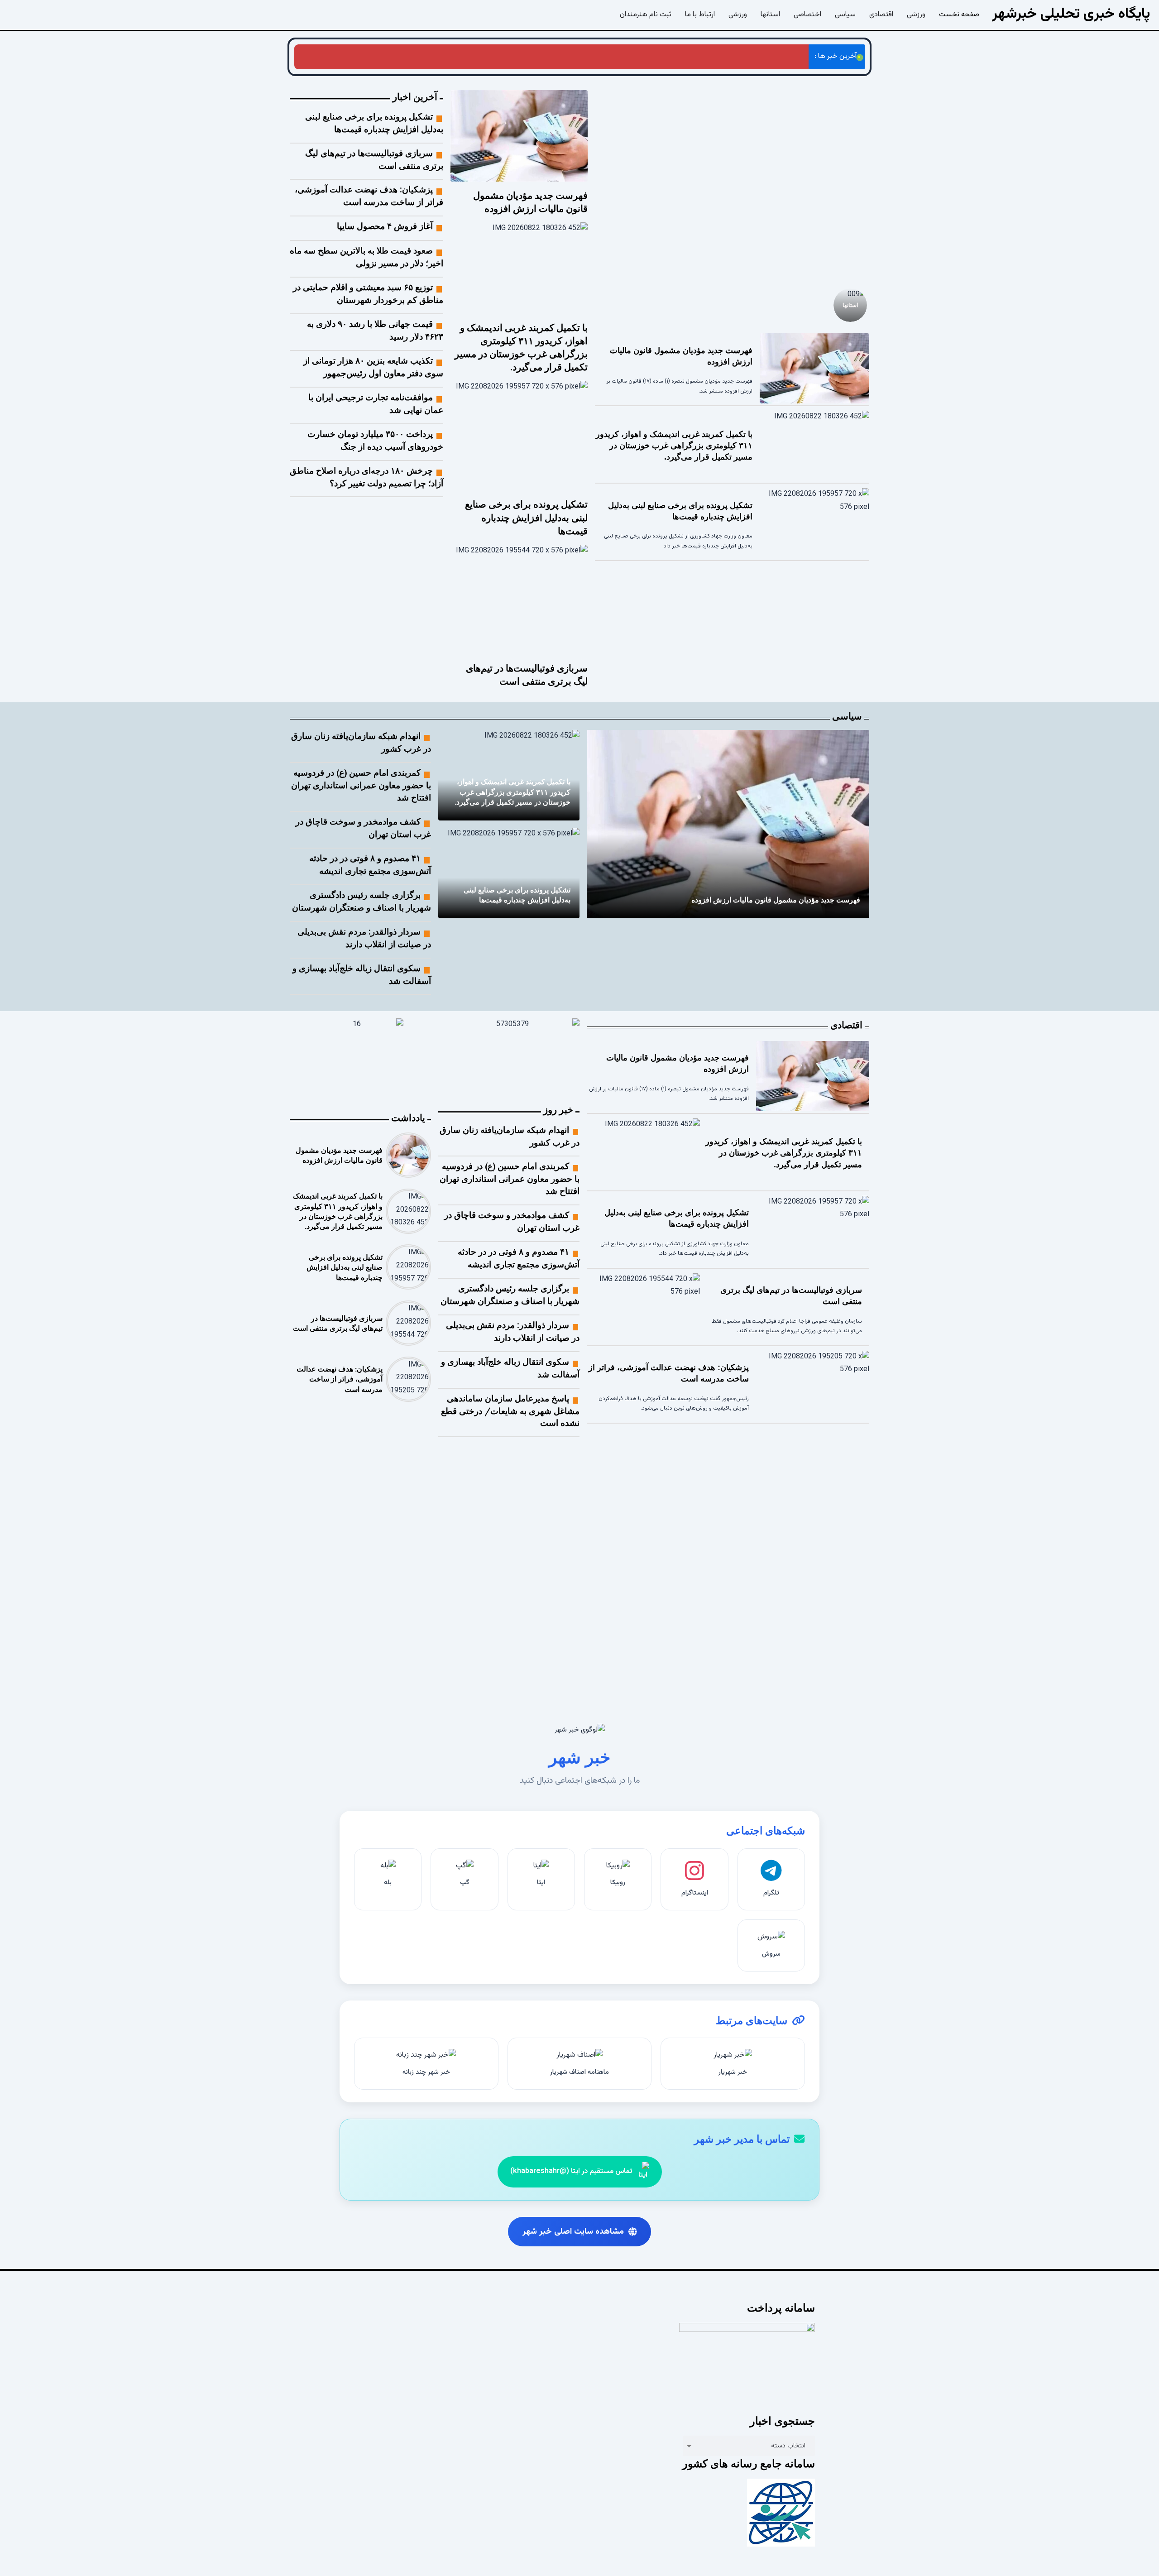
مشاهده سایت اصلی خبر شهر (573, 2232)
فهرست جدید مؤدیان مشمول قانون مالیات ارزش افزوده (776, 900)
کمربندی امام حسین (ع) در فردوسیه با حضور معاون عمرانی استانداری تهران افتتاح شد (361, 785)
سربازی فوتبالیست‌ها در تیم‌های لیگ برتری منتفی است (522, 56)
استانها (850, 305)
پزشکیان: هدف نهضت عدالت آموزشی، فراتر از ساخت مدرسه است (343, 56)
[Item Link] (732, 184)
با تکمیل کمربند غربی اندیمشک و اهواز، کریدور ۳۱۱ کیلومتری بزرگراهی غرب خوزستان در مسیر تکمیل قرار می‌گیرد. (674, 446)
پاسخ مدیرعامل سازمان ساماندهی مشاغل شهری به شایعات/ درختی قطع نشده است (510, 1411)
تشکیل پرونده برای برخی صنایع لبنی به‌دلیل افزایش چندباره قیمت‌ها (705, 56)
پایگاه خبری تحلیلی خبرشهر (1071, 14)
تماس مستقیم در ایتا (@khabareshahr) (571, 2171)
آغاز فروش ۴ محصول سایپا (385, 226)
